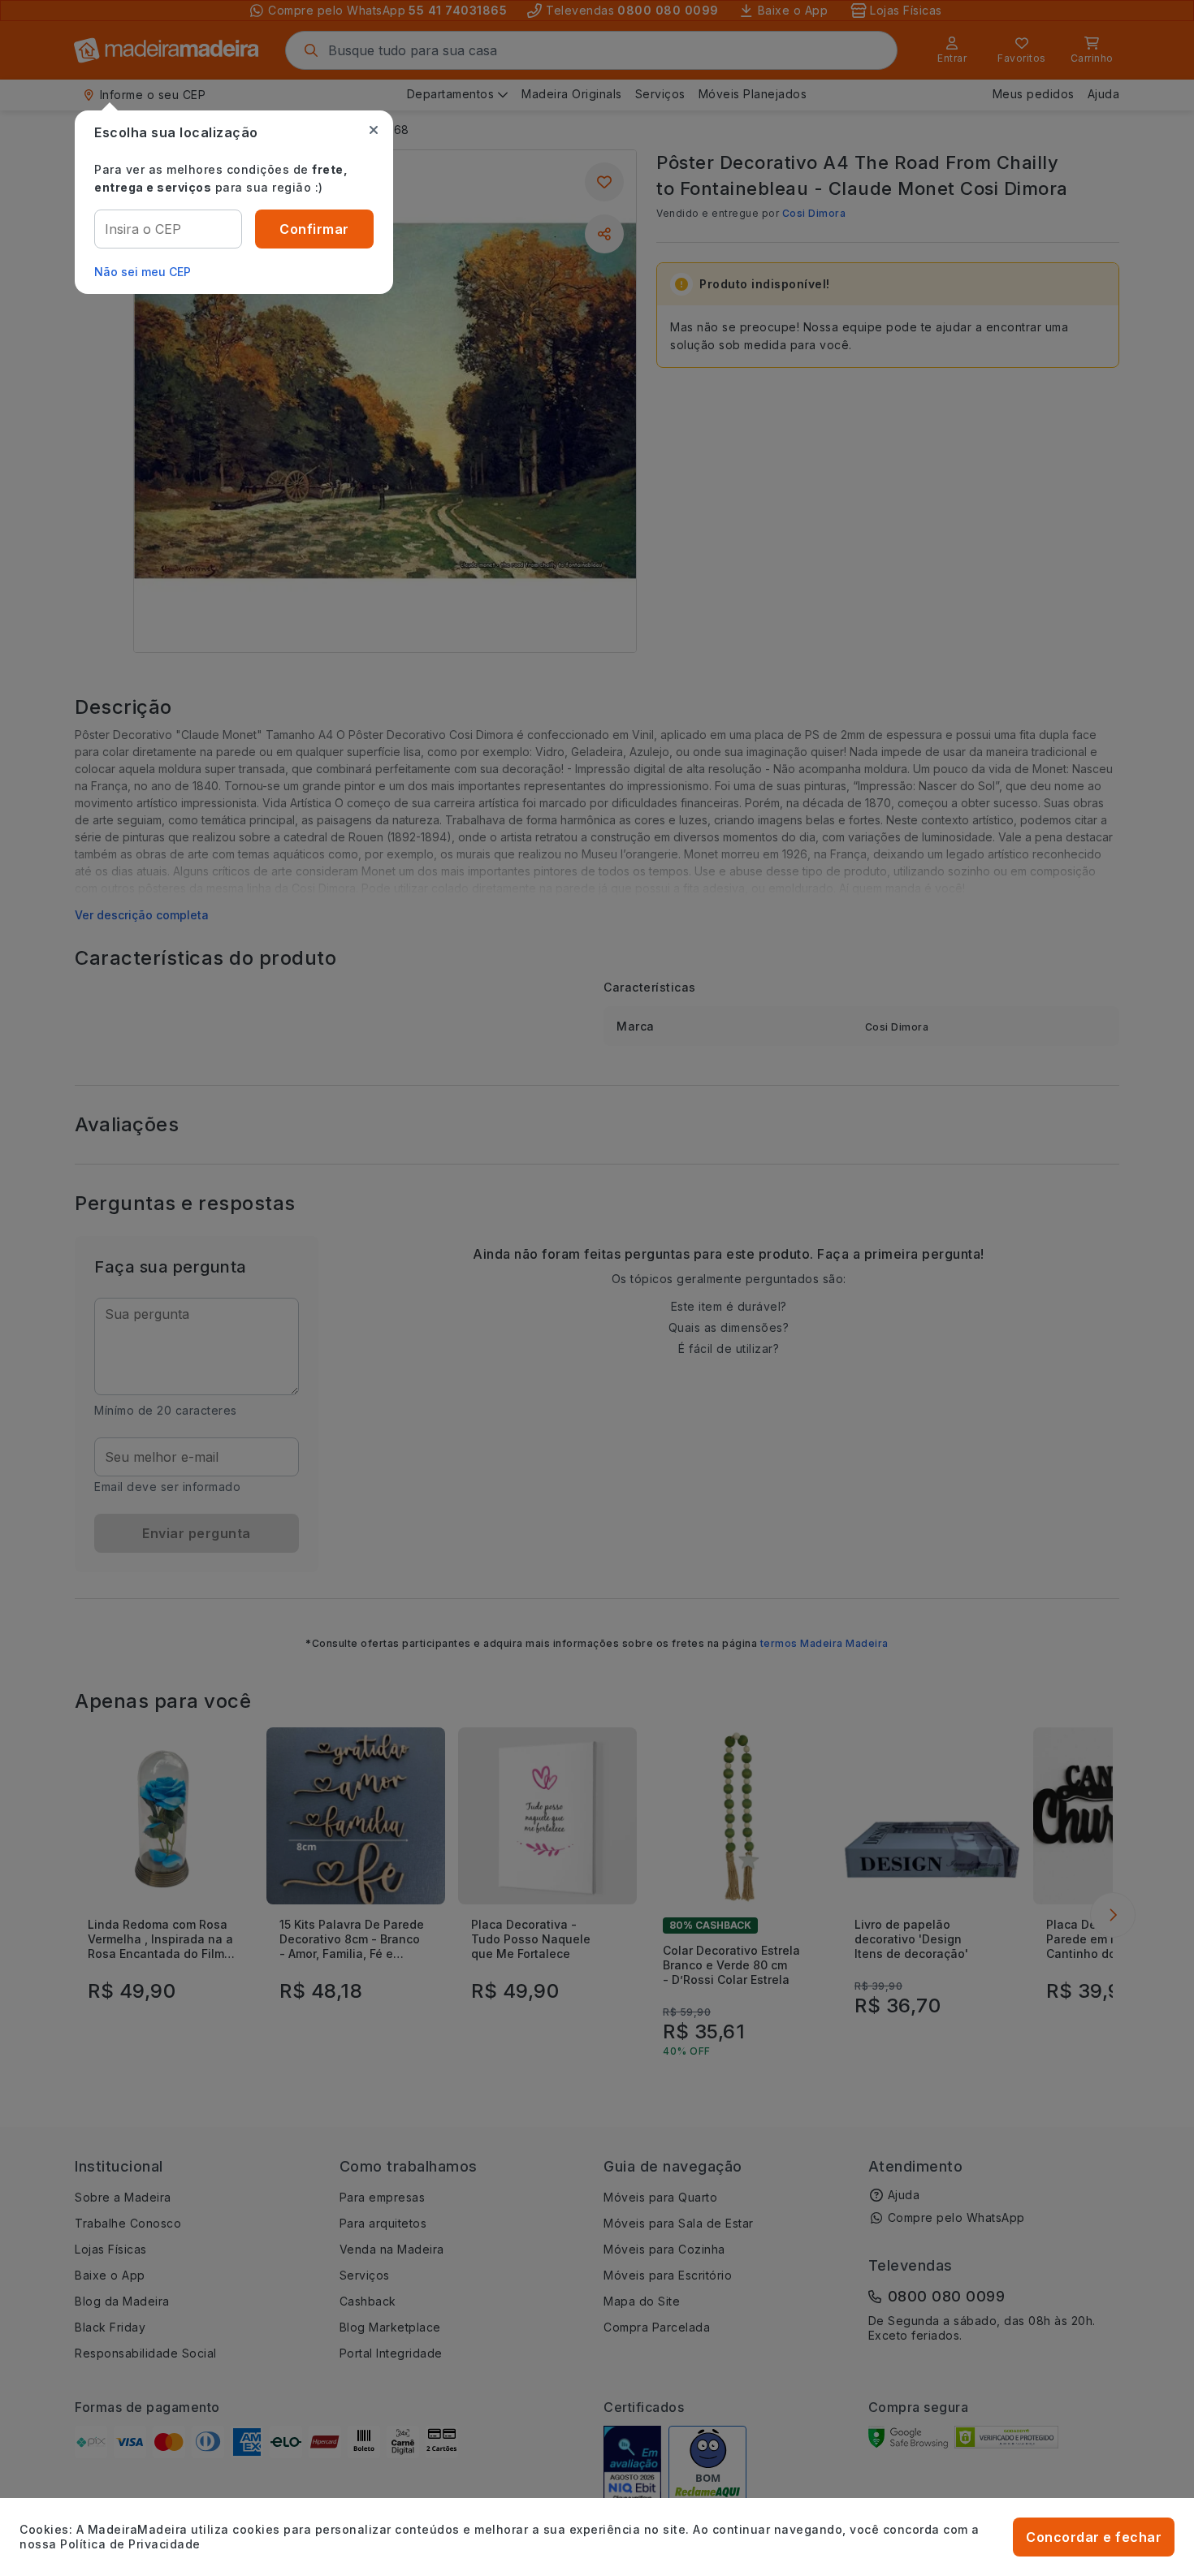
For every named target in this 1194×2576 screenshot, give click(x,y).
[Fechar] (374, 130)
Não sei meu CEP (143, 272)
